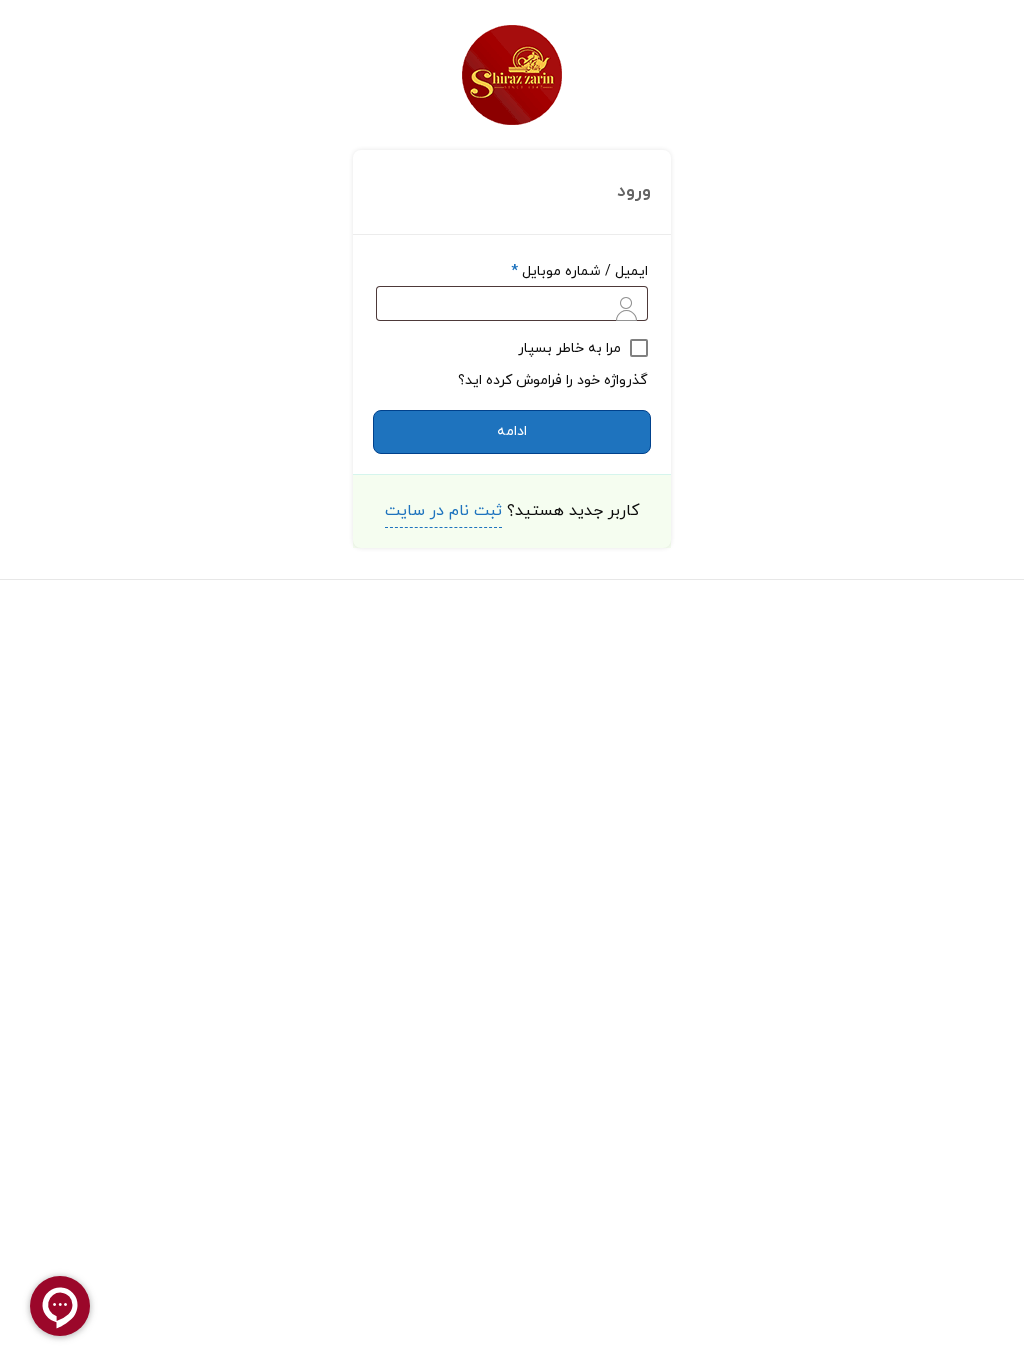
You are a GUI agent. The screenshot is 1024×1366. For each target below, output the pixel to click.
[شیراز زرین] (512, 75)
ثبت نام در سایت (443, 511)
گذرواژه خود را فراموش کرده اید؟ (553, 380)
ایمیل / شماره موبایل (579, 271)
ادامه (512, 431)
